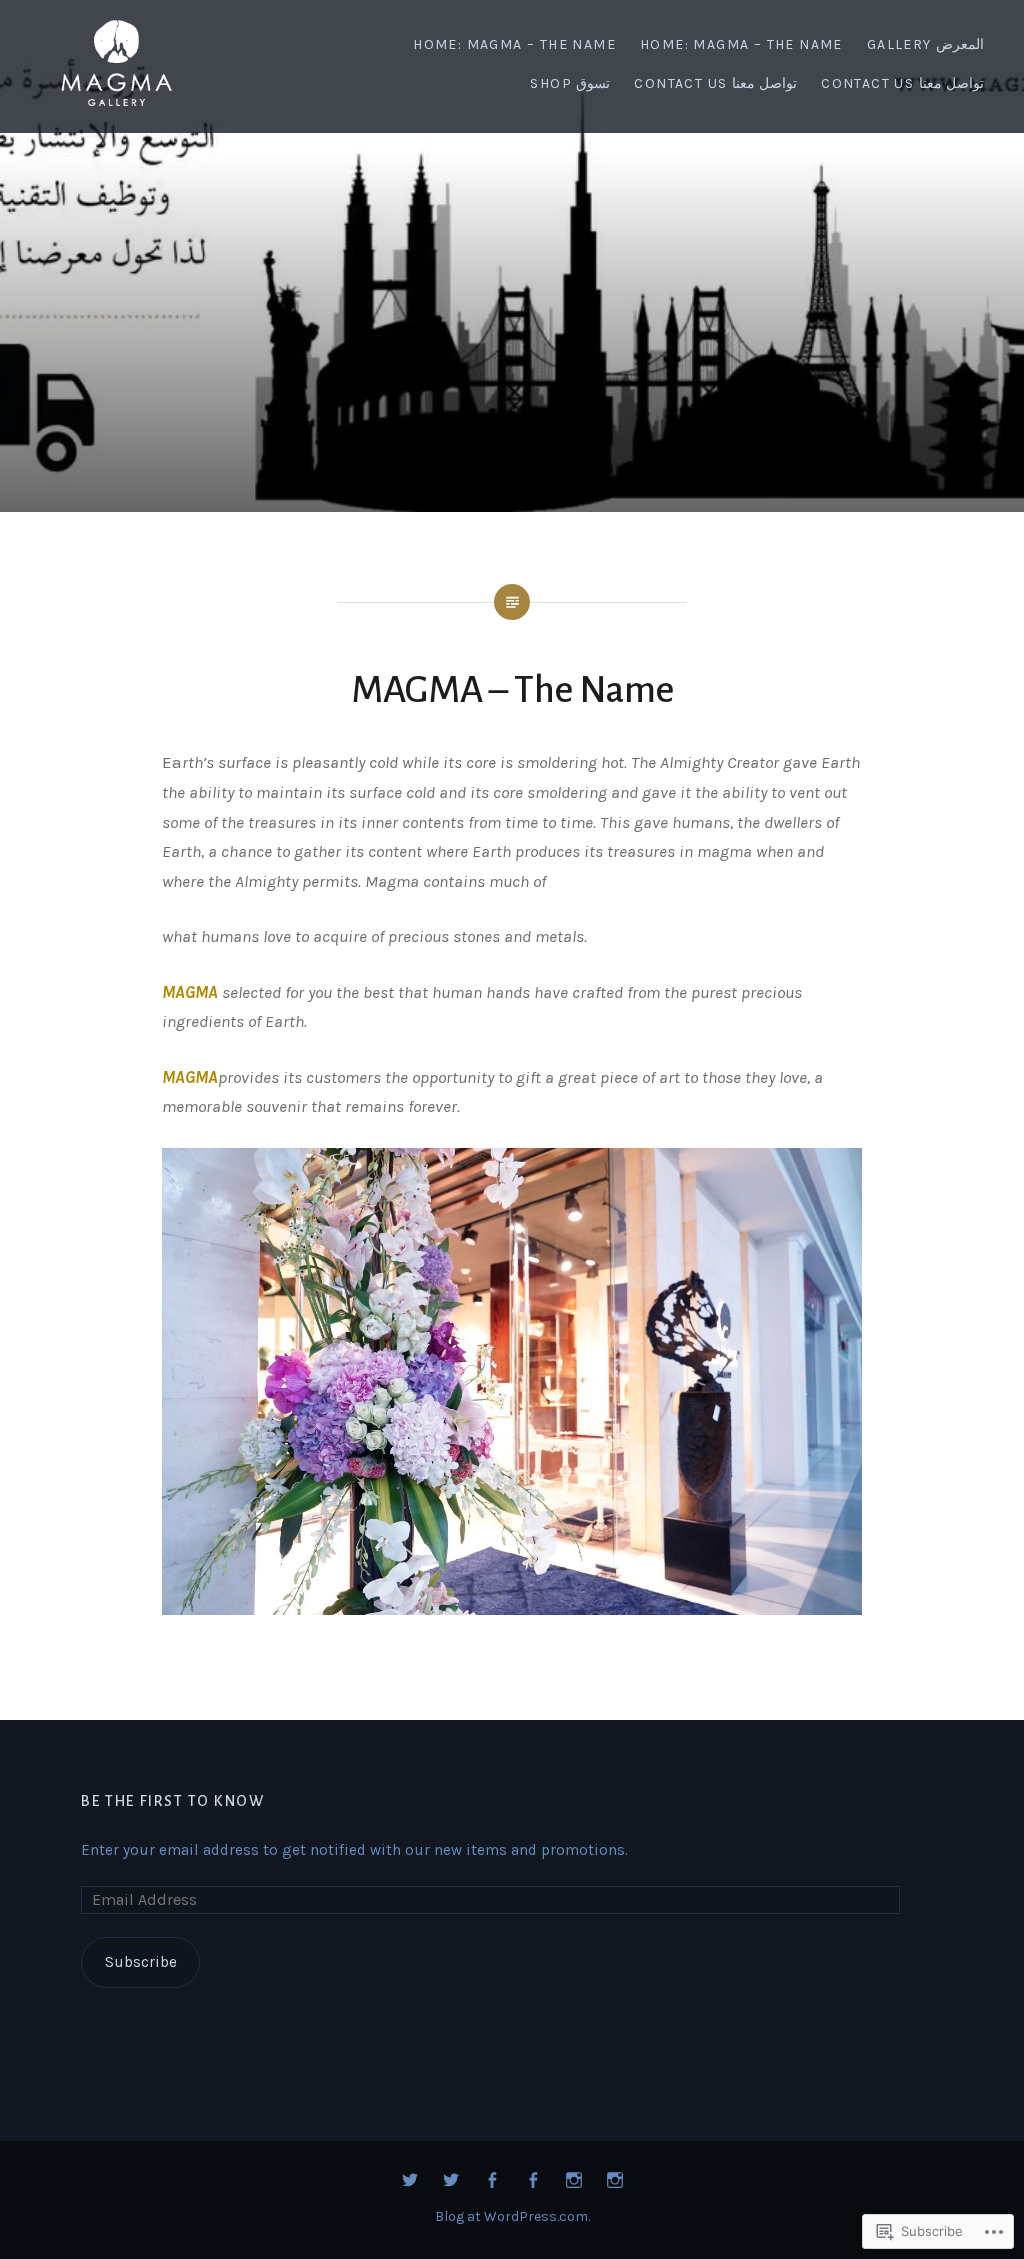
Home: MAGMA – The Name (514, 44)
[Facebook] (492, 2181)
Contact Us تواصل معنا (715, 83)
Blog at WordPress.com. (512, 2216)
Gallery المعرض (925, 44)
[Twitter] (410, 2181)
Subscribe (141, 1962)
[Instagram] (574, 2181)
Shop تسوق (570, 83)
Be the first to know (172, 1801)
